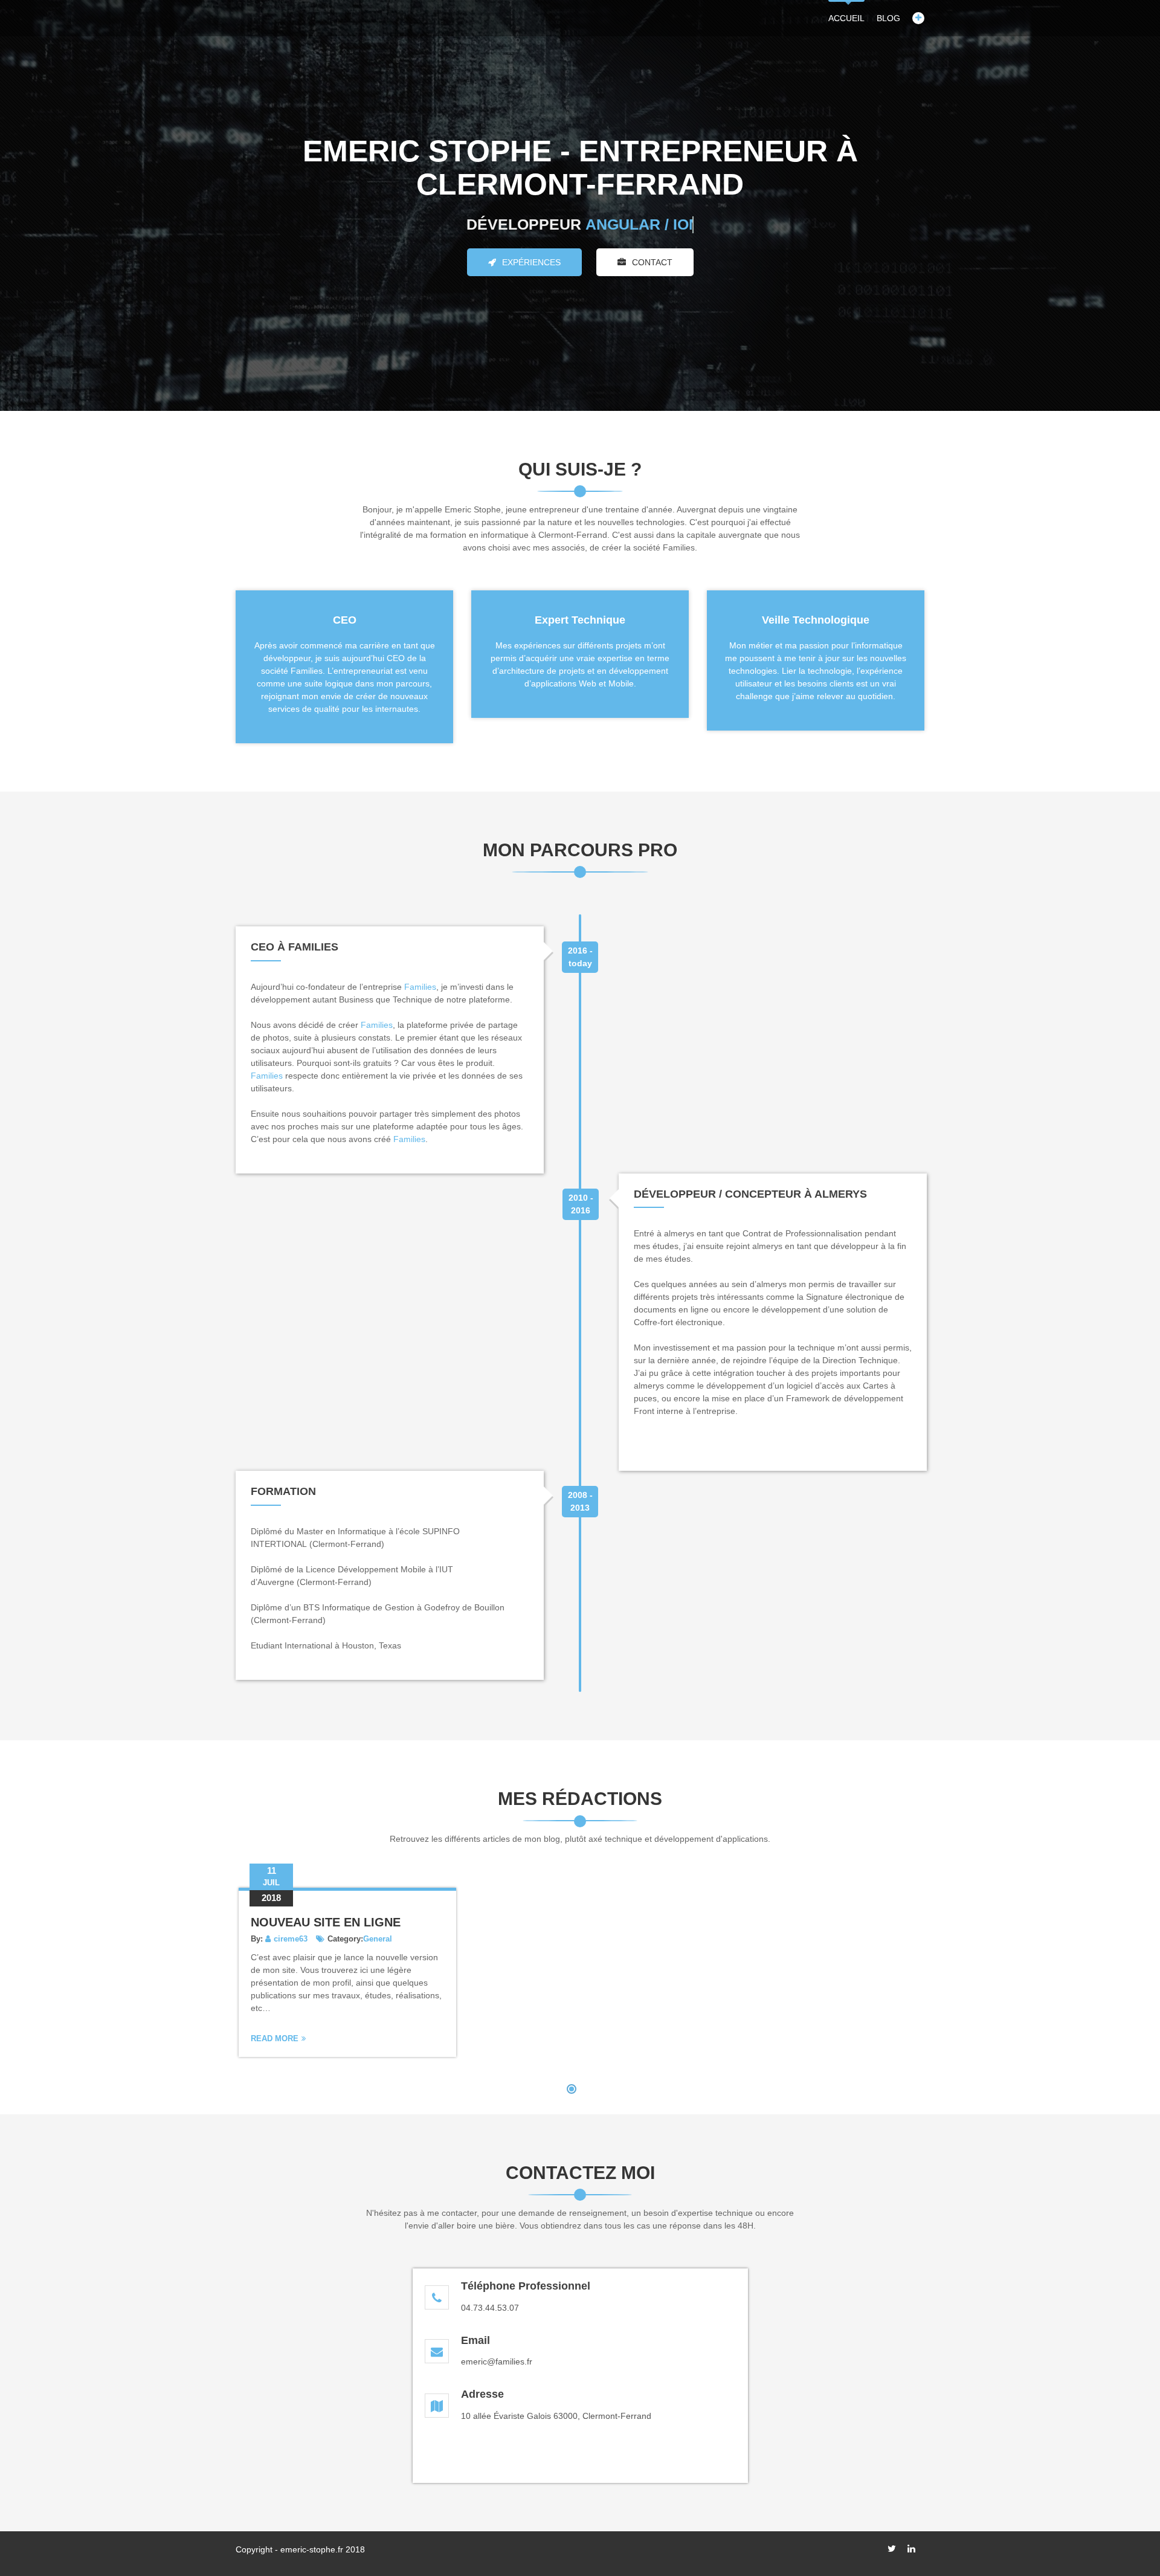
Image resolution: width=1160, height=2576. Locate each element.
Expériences (531, 262)
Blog (888, 18)
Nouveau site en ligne (326, 1922)
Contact (652, 262)
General (378, 1939)
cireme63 (291, 1939)
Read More (275, 2039)
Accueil (846, 18)
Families (420, 987)
